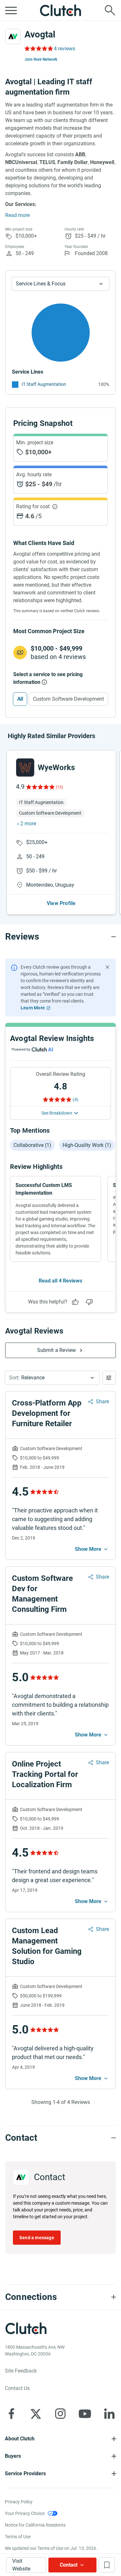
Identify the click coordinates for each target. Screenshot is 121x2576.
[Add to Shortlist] (107, 2565)
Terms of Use (18, 2537)
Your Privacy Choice (25, 2513)
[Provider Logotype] (13, 36)
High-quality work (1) (87, 1145)
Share (102, 1401)
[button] (52, 1378)
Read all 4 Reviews (60, 1281)
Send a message (37, 2238)
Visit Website (21, 2565)
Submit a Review (57, 1350)
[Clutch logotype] (61, 10)
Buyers (13, 2456)
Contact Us (17, 2388)
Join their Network (41, 59)
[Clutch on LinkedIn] (109, 2414)
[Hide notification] (107, 967)
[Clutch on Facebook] (11, 2414)
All (20, 699)
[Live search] (110, 10)
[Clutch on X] (36, 2414)
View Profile (61, 903)
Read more (17, 215)
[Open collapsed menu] (11, 10)
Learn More (33, 1008)
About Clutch (20, 2439)
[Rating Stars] (40, 787)
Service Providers (25, 2473)
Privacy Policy (19, 2502)
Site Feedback (21, 2371)
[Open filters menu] (109, 1378)
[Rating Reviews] (38, 48)
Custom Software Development (68, 699)
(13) (59, 787)
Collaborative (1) (32, 1145)
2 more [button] (28, 824)
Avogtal (40, 34)
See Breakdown (57, 1113)
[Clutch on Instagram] (60, 2414)
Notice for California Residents (35, 2525)
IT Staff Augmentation (44, 384)
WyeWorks (56, 768)
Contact (69, 2565)
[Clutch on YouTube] (85, 2414)
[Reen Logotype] (25, 768)
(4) (76, 1099)
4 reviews (65, 49)
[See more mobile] (92, 1549)
